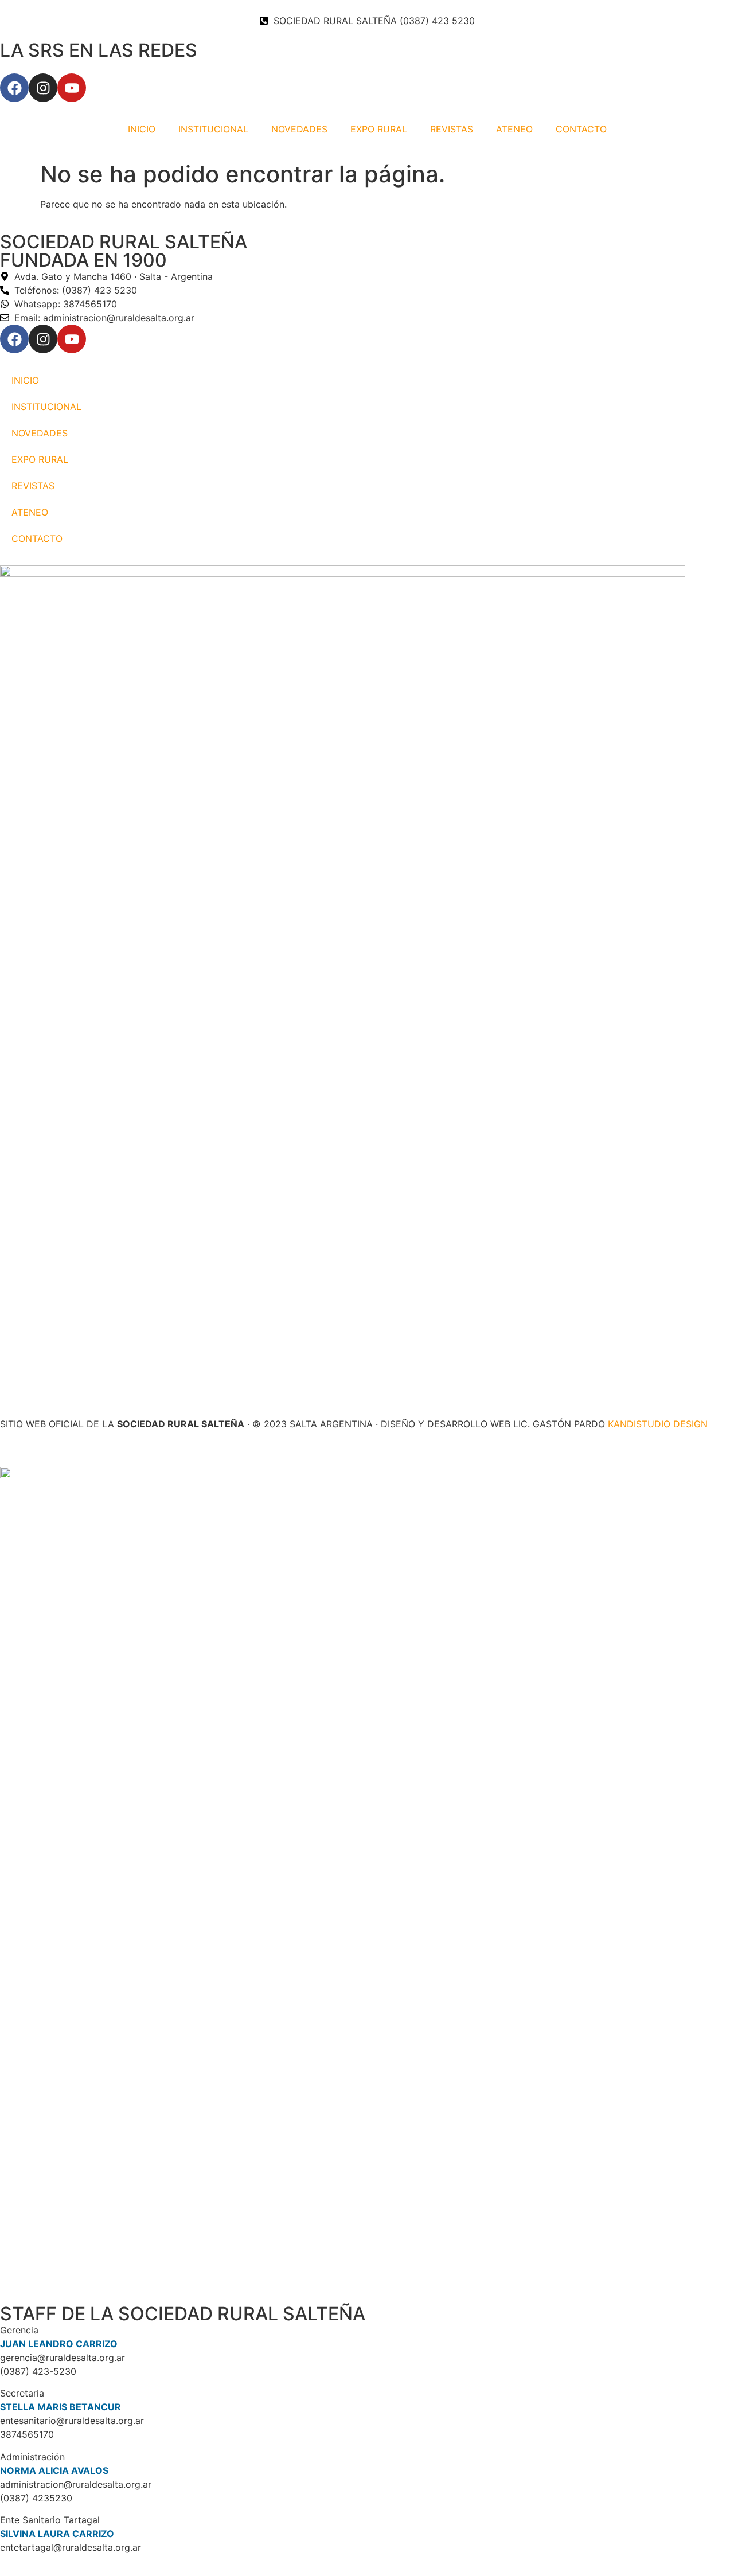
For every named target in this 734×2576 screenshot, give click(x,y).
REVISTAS (452, 129)
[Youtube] (72, 88)
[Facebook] (14, 88)
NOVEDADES (299, 129)
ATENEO (514, 129)
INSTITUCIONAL (213, 129)
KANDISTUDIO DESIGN (658, 1424)
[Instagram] (43, 88)
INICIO (142, 129)
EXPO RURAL (379, 129)
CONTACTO (581, 129)
